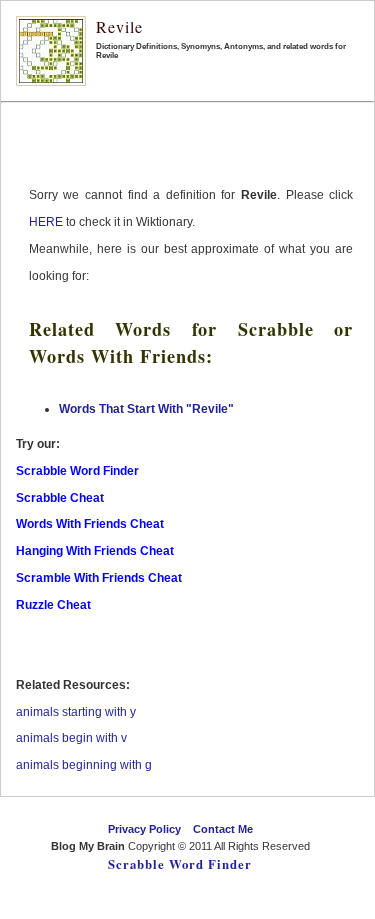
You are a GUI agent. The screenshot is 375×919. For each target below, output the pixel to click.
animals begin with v (71, 738)
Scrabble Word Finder (180, 864)
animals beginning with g (84, 765)
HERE (46, 222)
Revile (119, 26)
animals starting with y (76, 712)
